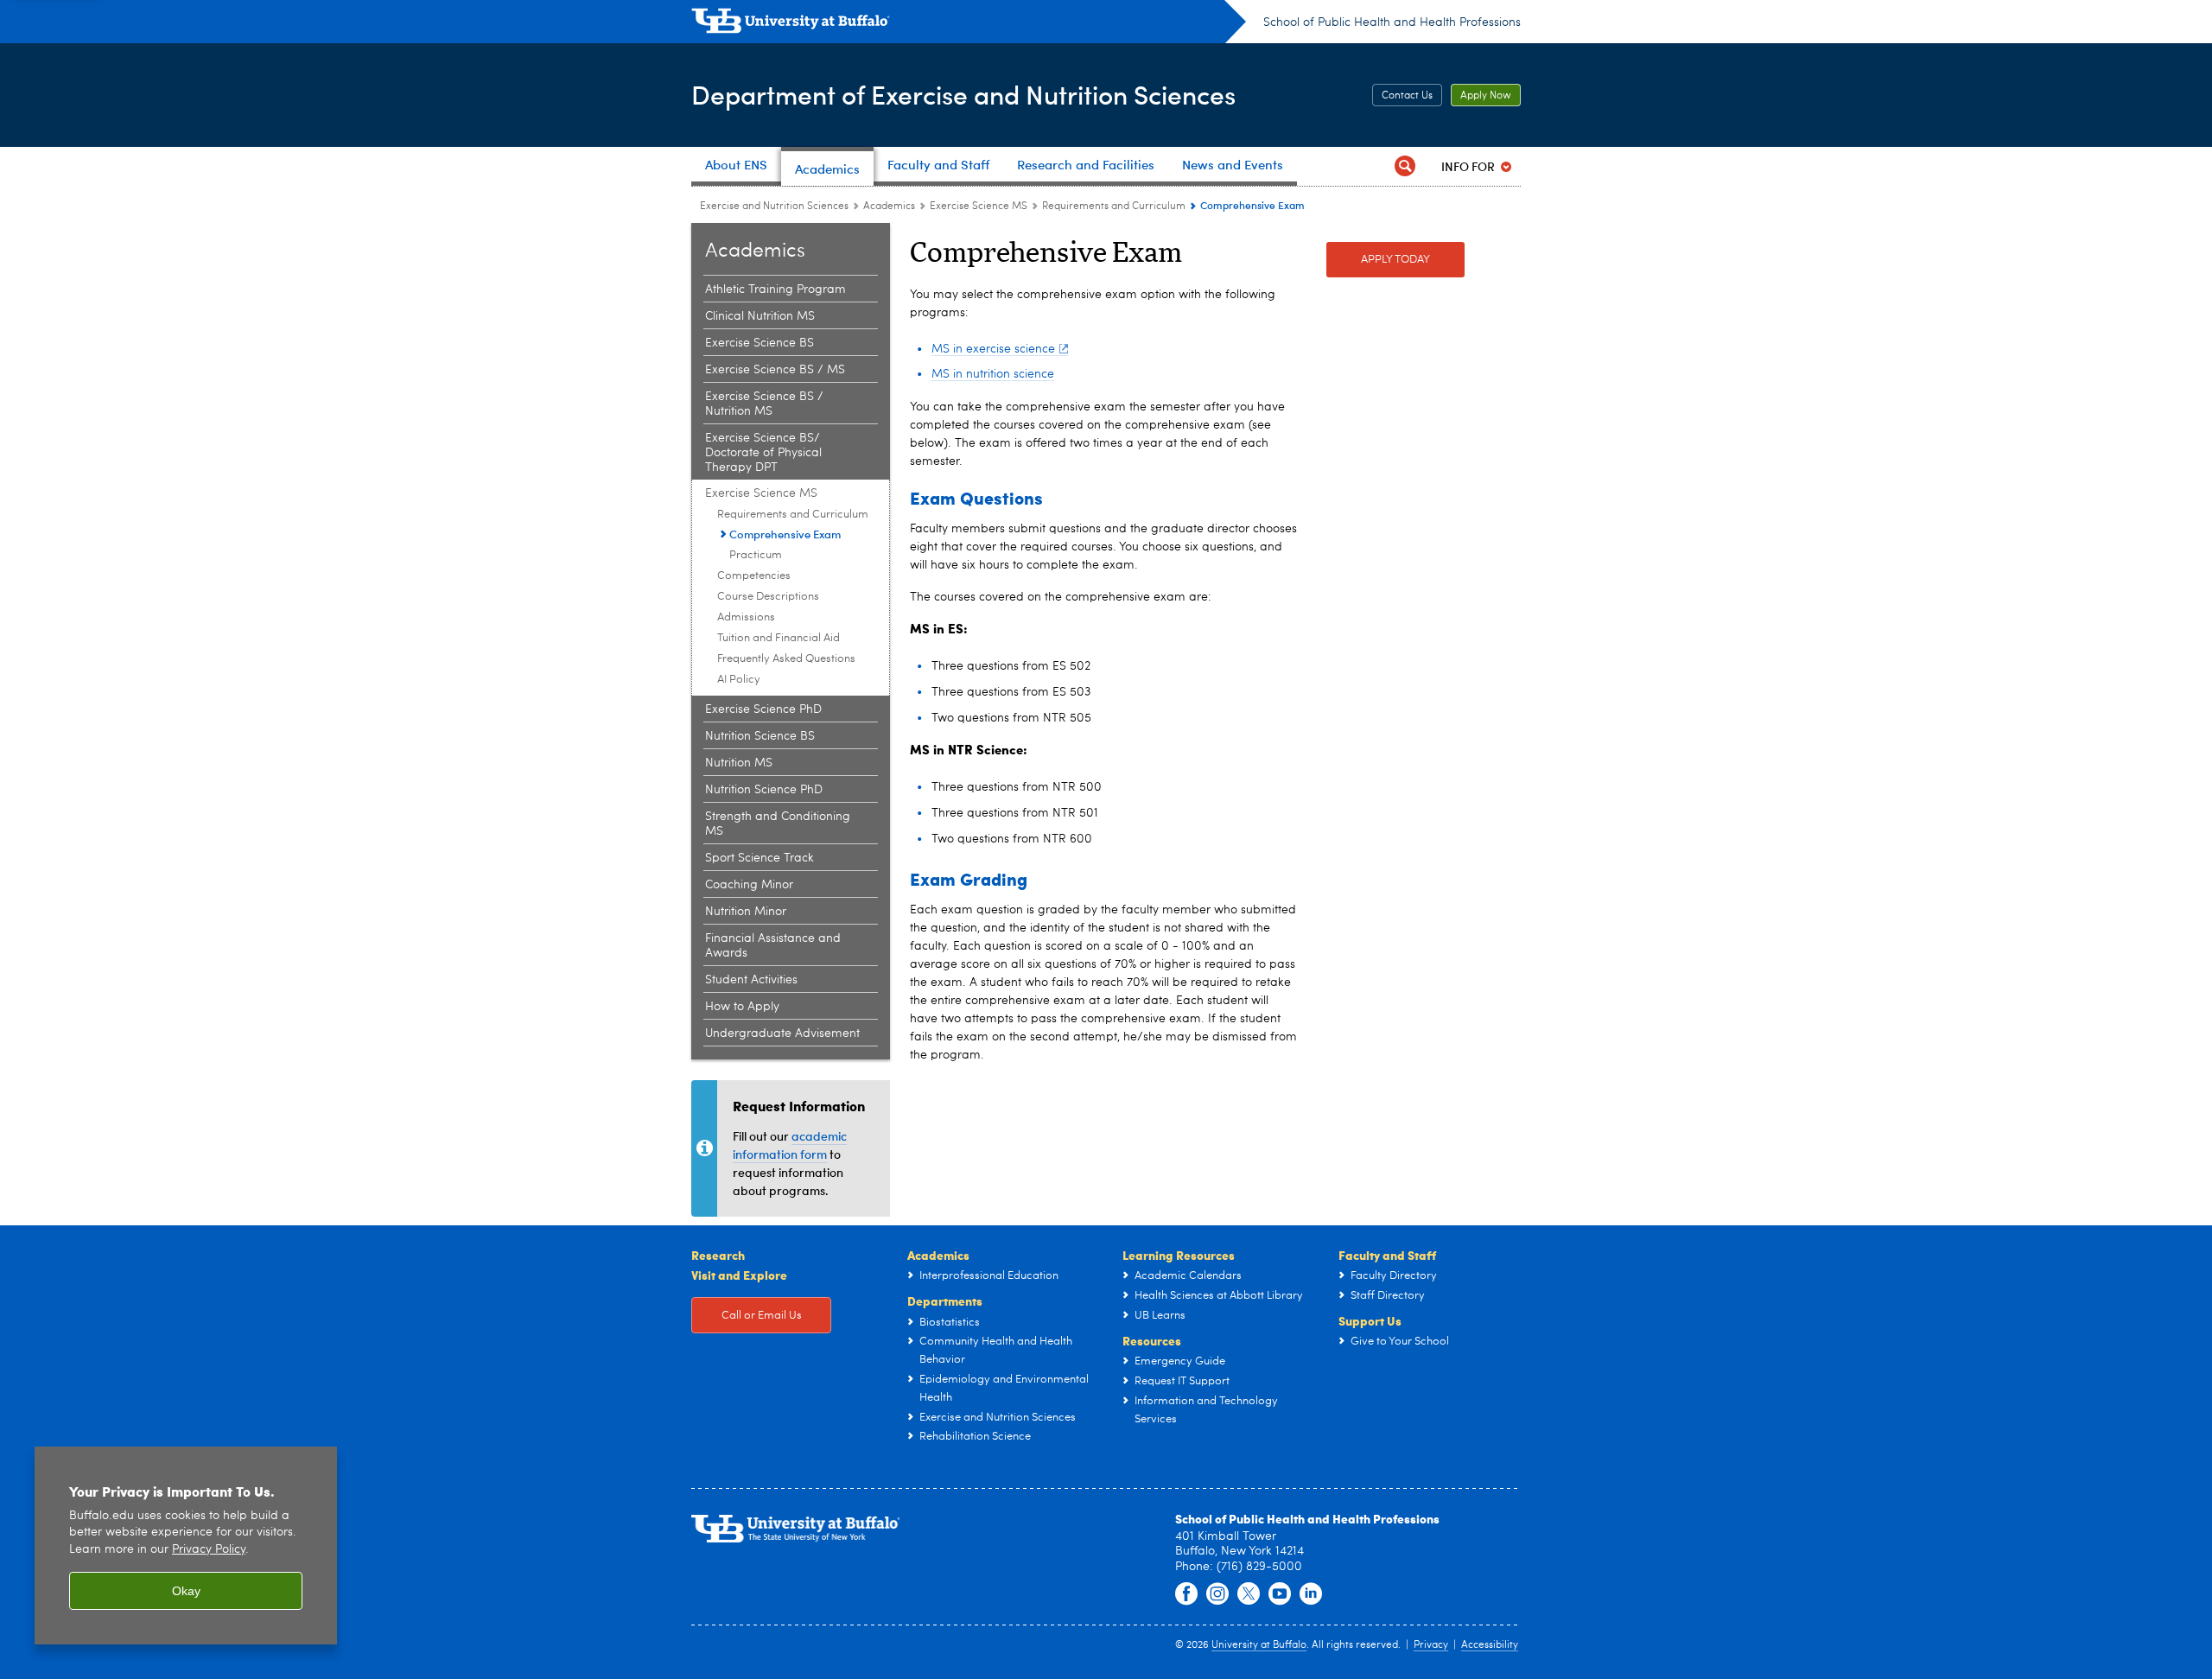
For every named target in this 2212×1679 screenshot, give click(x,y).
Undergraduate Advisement (782, 1033)
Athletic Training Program (775, 289)
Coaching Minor (749, 885)
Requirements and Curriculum (1114, 207)
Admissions (746, 617)
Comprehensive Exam (785, 534)
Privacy (1431, 1645)
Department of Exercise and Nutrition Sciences (963, 94)
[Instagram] (1217, 1594)
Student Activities (751, 980)
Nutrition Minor (746, 912)
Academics (889, 207)
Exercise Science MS (979, 207)
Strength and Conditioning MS (778, 824)
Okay (186, 1591)
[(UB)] (969, 24)
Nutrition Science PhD (764, 790)
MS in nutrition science (993, 374)
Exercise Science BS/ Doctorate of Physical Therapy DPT (763, 453)
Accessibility (1490, 1645)
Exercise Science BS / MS (775, 370)
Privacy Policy (209, 1550)
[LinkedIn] (1311, 1594)
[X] (1249, 1594)
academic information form (790, 1145)
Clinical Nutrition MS (760, 316)
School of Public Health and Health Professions (1392, 22)
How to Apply (742, 1007)
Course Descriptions (768, 597)
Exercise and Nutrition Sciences (774, 207)
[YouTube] (1280, 1594)
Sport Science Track (760, 858)
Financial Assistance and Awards (773, 946)
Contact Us (1407, 96)
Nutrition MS (739, 763)
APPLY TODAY (1395, 260)
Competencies (754, 576)
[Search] (1405, 166)
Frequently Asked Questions (786, 659)
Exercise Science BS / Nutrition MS (764, 404)
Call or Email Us (762, 1316)
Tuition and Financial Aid (779, 638)
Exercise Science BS (760, 343)
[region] (186, 1545)
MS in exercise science (993, 349)
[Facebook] (1186, 1594)
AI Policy (739, 680)
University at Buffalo (1259, 1645)
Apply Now (1486, 96)
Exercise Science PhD (763, 709)
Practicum (756, 555)
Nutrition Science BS (760, 736)
